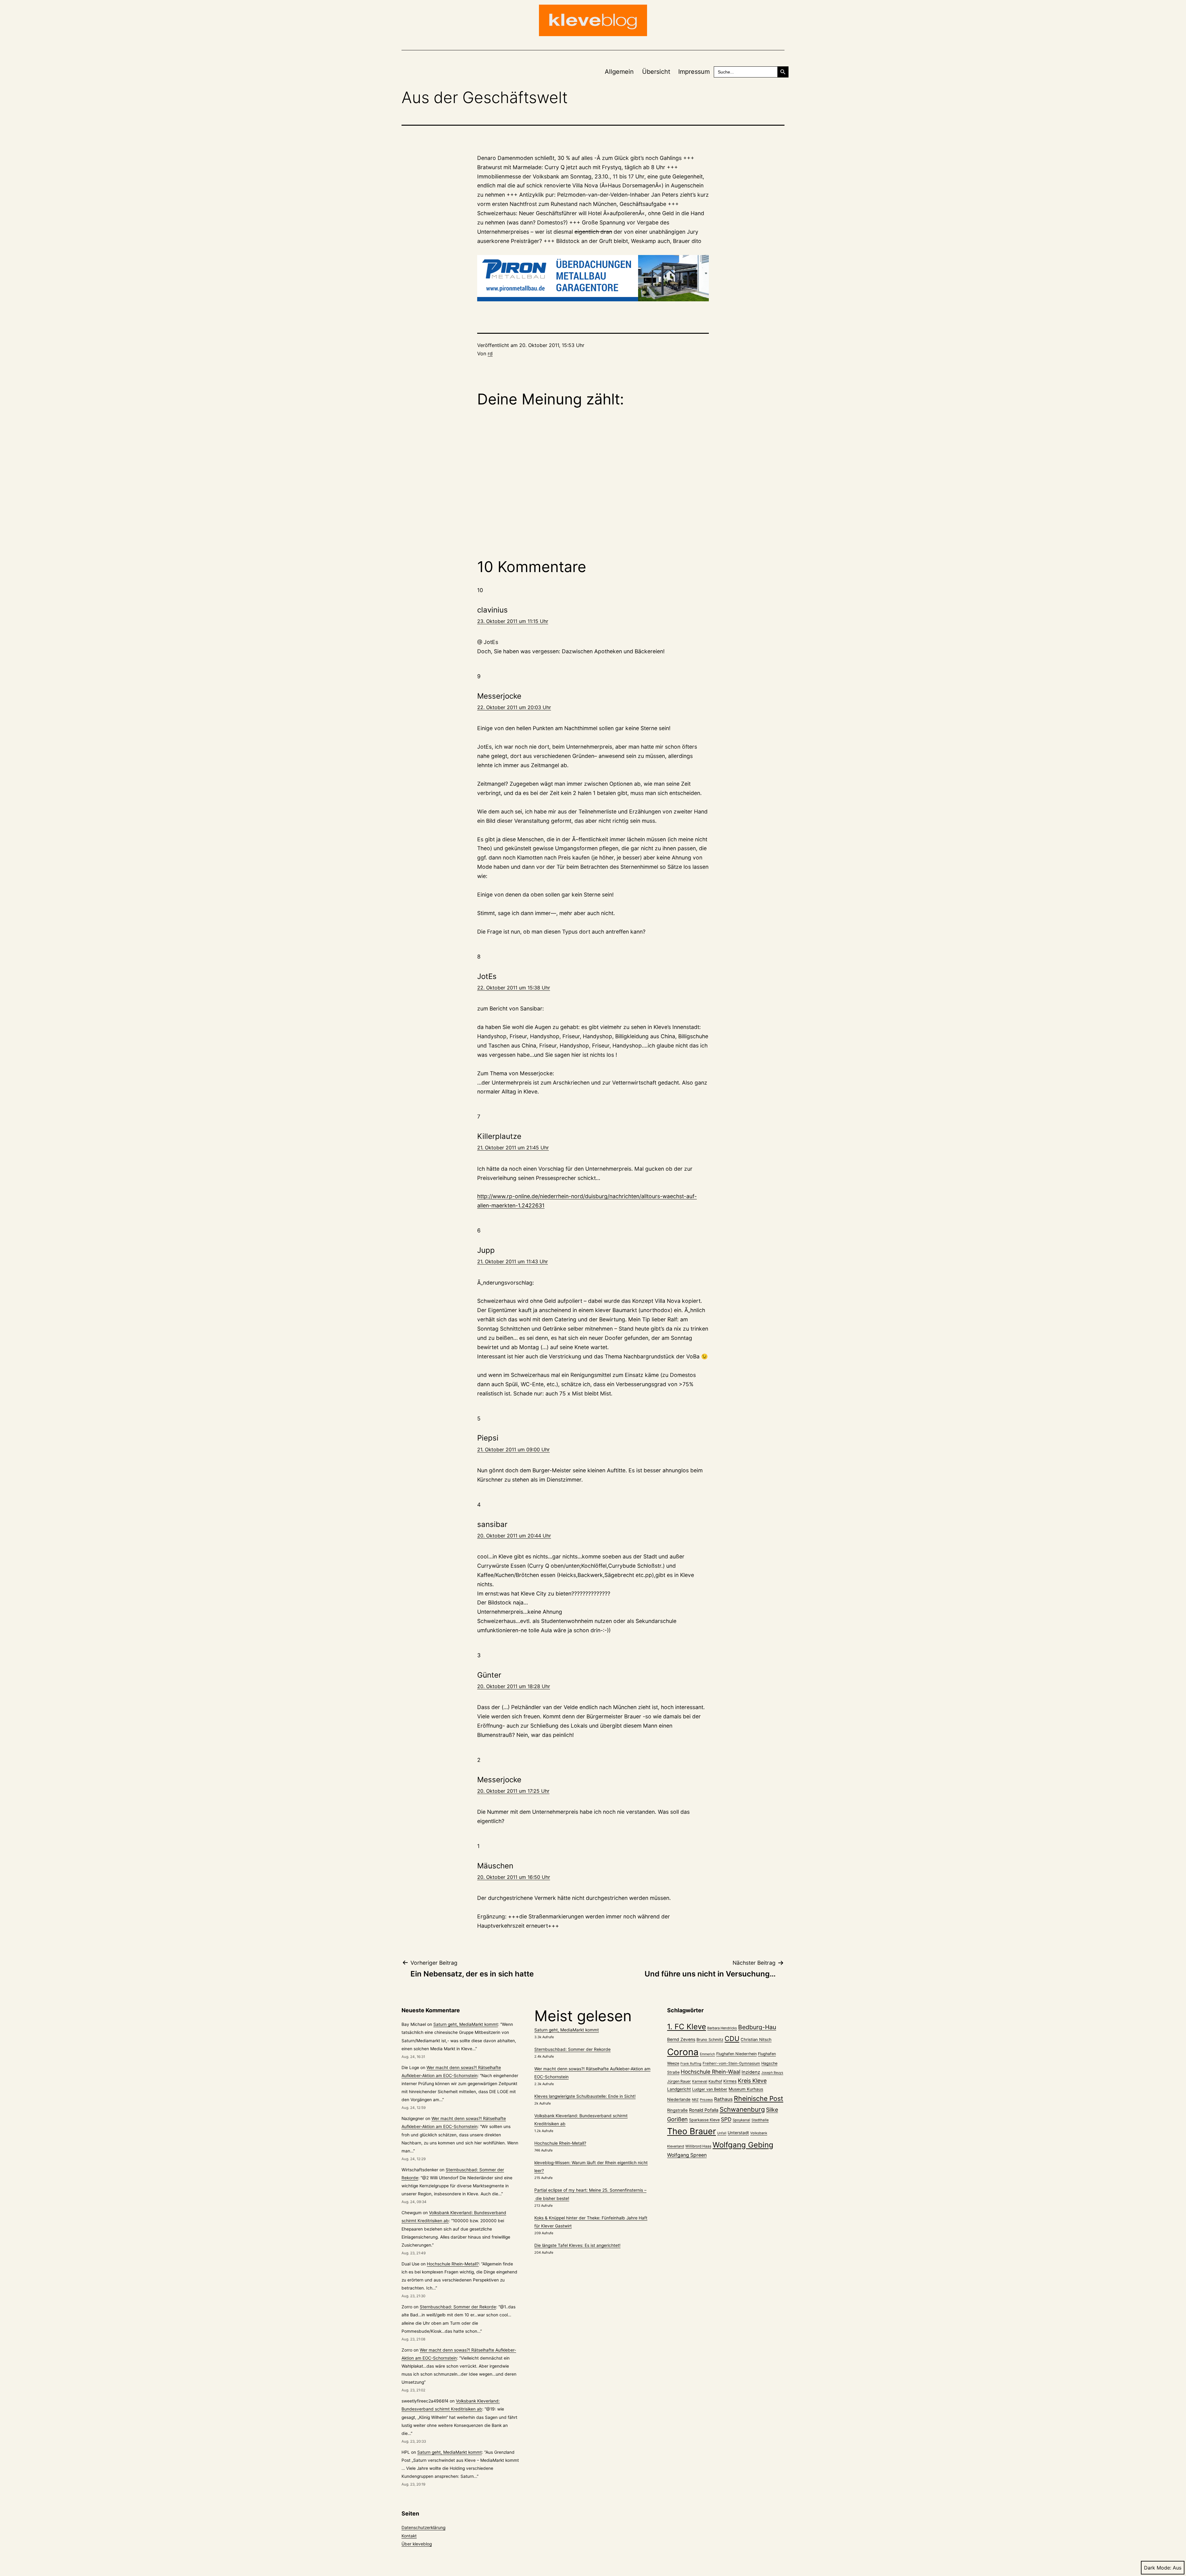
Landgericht (679, 2089)
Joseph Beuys (772, 2073)
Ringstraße (677, 2110)
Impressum (694, 72)
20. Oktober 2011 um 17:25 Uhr (513, 1791)
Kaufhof (715, 2081)
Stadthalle (760, 2120)
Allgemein (619, 72)
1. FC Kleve (687, 2027)
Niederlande (679, 2099)
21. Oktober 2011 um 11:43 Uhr (513, 1261)
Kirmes (730, 2081)
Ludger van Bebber (710, 2089)
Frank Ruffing (691, 2064)
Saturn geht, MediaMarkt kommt (466, 2024)
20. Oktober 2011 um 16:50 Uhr (514, 1877)
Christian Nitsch (756, 2039)
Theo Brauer (692, 2131)
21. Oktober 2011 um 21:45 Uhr (513, 1148)
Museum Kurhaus (746, 2089)
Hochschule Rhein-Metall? (453, 2264)
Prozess (706, 2100)
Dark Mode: (1158, 2568)
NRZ (695, 2100)
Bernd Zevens (681, 2039)
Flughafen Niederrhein (736, 2054)
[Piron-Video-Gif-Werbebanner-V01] (593, 278)
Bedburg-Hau (757, 2027)
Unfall (722, 2133)
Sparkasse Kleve (704, 2120)
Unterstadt (738, 2133)
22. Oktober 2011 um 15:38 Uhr (514, 988)
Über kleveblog (417, 2544)
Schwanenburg (742, 2109)
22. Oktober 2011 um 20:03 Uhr (514, 707)
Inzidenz (751, 2072)
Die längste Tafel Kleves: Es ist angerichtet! (577, 2245)
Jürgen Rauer (679, 2081)
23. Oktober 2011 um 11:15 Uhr (513, 621)
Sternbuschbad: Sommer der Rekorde (458, 2307)
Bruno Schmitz (710, 2040)
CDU (732, 2039)
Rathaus (723, 2099)
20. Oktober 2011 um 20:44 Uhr (514, 1536)
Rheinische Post (759, 2098)
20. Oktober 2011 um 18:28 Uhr (514, 1686)
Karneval (700, 2081)
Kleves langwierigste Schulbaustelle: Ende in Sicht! (585, 2096)
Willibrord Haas (698, 2146)
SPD (726, 2119)
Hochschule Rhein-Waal (711, 2072)
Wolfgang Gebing (743, 2145)
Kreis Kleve (752, 2081)
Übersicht (656, 72)
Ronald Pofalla (704, 2110)
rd (490, 353)
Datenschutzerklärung (423, 2528)
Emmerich (707, 2054)
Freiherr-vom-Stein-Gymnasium (731, 2063)
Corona (683, 2052)
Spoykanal (741, 2120)
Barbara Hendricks (722, 2028)
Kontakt (409, 2536)
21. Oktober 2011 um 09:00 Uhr (513, 1449)
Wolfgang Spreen (687, 2155)
